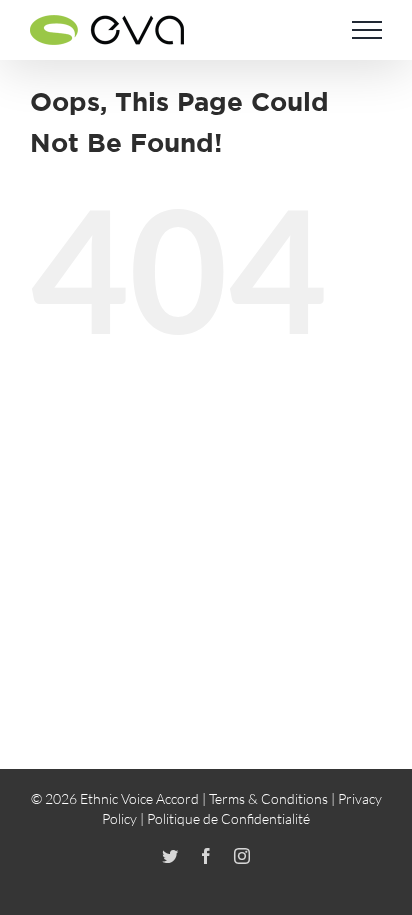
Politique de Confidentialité (228, 818)
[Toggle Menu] (367, 30)
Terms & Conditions (268, 798)
